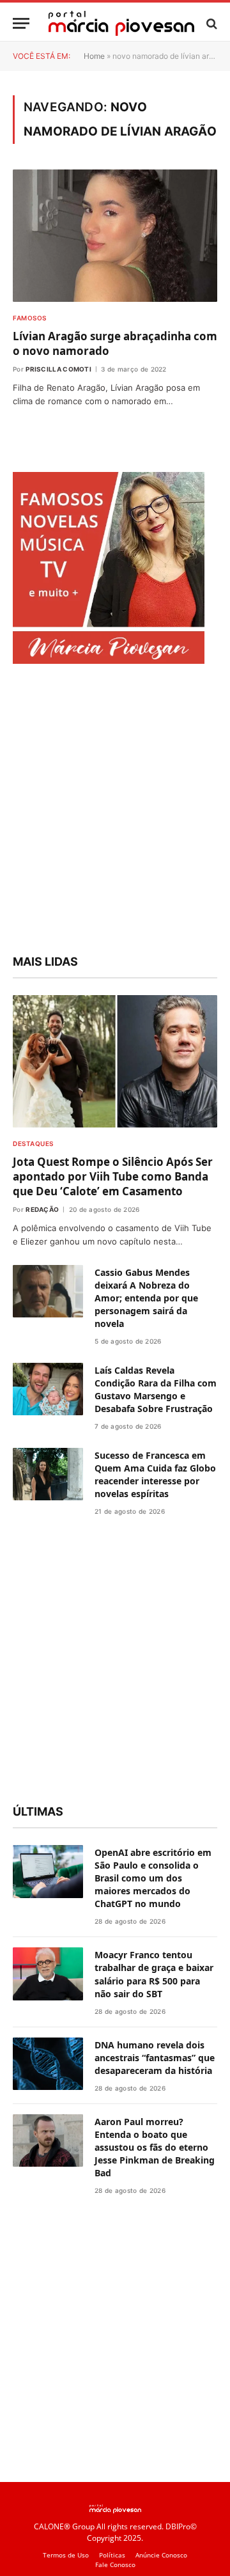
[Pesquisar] (211, 23)
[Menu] (21, 23)
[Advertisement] (115, 811)
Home (94, 56)
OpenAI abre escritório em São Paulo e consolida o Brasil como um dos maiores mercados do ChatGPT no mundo (153, 1878)
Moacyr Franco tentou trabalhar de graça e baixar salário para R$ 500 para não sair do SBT (154, 1974)
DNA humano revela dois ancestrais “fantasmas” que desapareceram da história (155, 2058)
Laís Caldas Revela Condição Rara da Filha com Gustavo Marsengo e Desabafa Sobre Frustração (156, 1389)
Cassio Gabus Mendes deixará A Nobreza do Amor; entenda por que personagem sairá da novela (146, 1298)
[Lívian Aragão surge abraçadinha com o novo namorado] (115, 235)
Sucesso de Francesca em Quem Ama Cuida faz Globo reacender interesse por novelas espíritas (155, 1474)
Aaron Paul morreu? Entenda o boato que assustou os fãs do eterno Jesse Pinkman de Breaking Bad (155, 2147)
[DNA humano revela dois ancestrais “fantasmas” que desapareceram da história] (48, 2064)
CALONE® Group (64, 2526)
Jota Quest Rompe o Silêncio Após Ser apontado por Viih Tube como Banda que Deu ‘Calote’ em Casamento (113, 1176)
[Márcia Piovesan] (121, 23)
